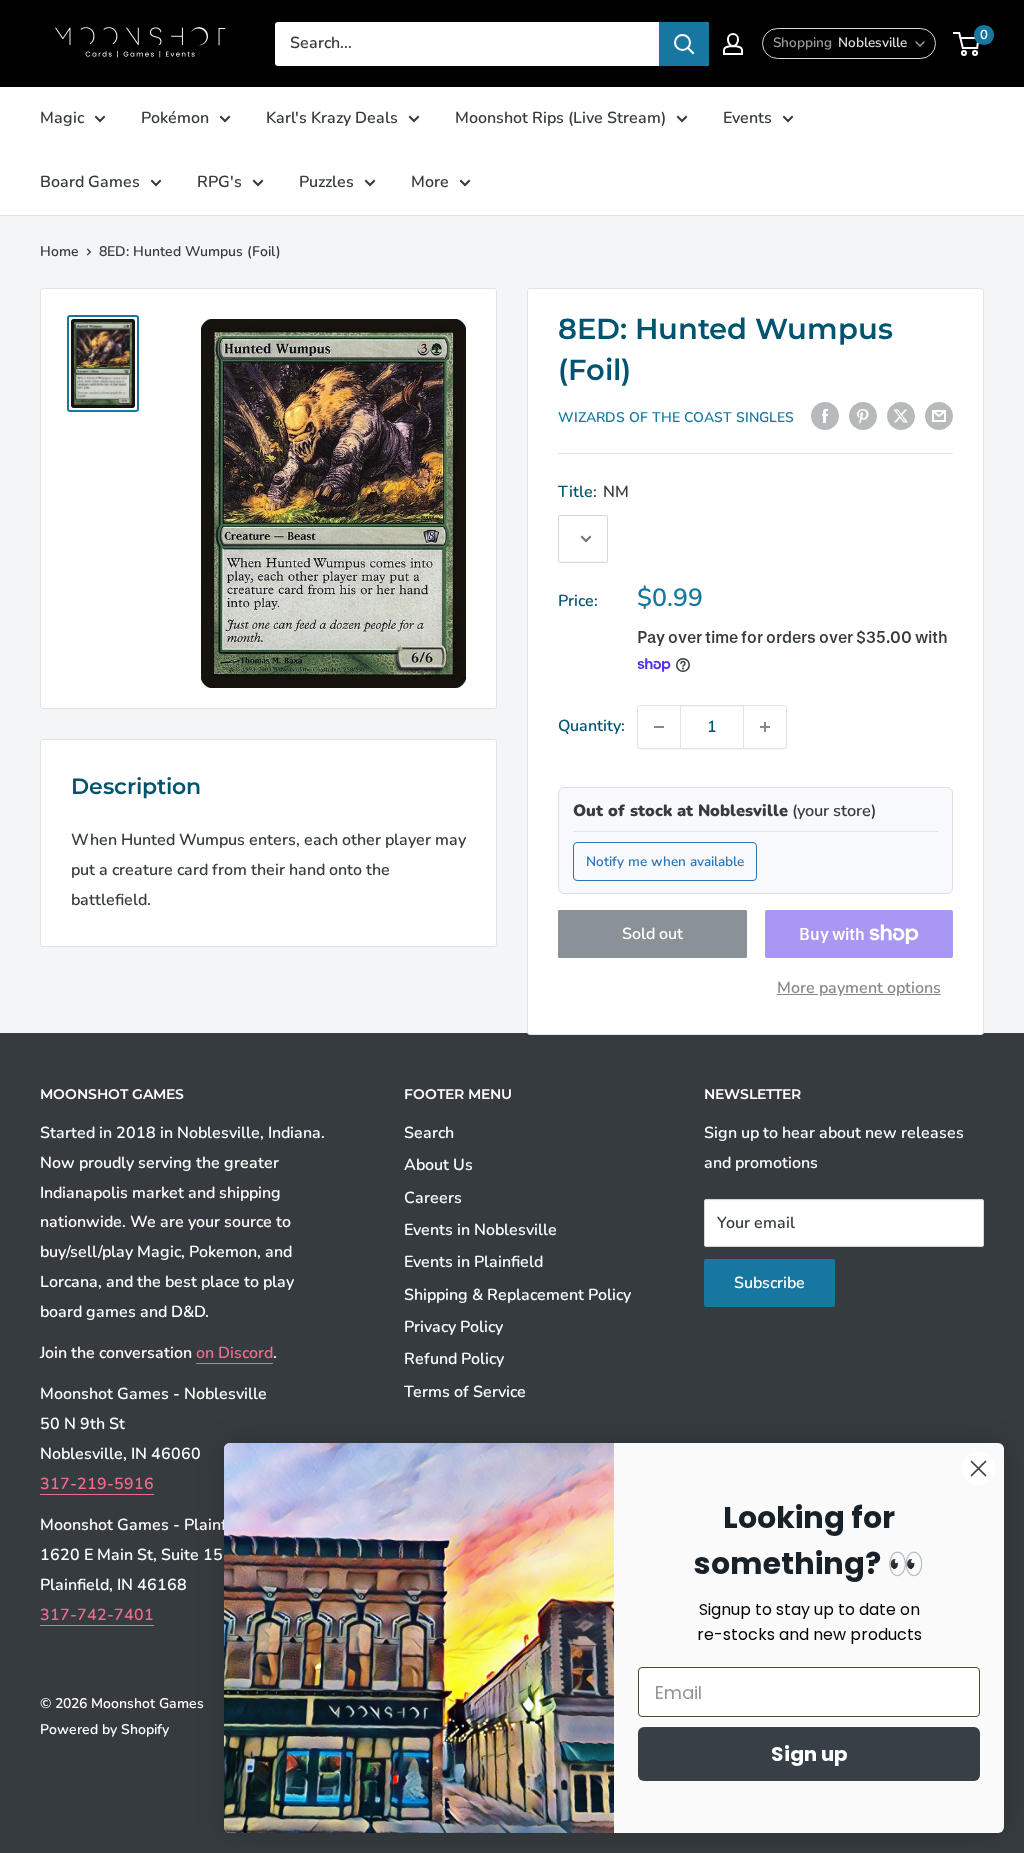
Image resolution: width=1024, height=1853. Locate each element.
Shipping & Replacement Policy (517, 1295)
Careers (433, 1198)
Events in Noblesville (480, 1230)
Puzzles (326, 182)
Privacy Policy (453, 1327)
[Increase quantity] (765, 727)
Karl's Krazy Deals (332, 118)
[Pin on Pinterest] (863, 416)
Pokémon (175, 118)
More (430, 182)
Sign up (809, 1754)
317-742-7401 (97, 1615)
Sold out (652, 934)
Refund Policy (454, 1359)
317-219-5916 (97, 1484)
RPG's (219, 182)
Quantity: (591, 726)
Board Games (90, 182)
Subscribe (769, 1283)
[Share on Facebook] (825, 416)
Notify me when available (665, 861)
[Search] (684, 44)
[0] (967, 44)
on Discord (234, 1353)
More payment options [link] (859, 988)
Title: (593, 492)
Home (59, 251)
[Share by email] (939, 416)
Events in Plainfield (473, 1262)
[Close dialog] (978, 1468)
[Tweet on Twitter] (901, 416)
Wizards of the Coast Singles (676, 417)
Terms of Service (465, 1392)
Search (429, 1133)
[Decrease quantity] (659, 727)
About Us (438, 1165)
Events (747, 118)
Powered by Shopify (104, 1729)
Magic (62, 118)
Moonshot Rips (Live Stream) (560, 118)
